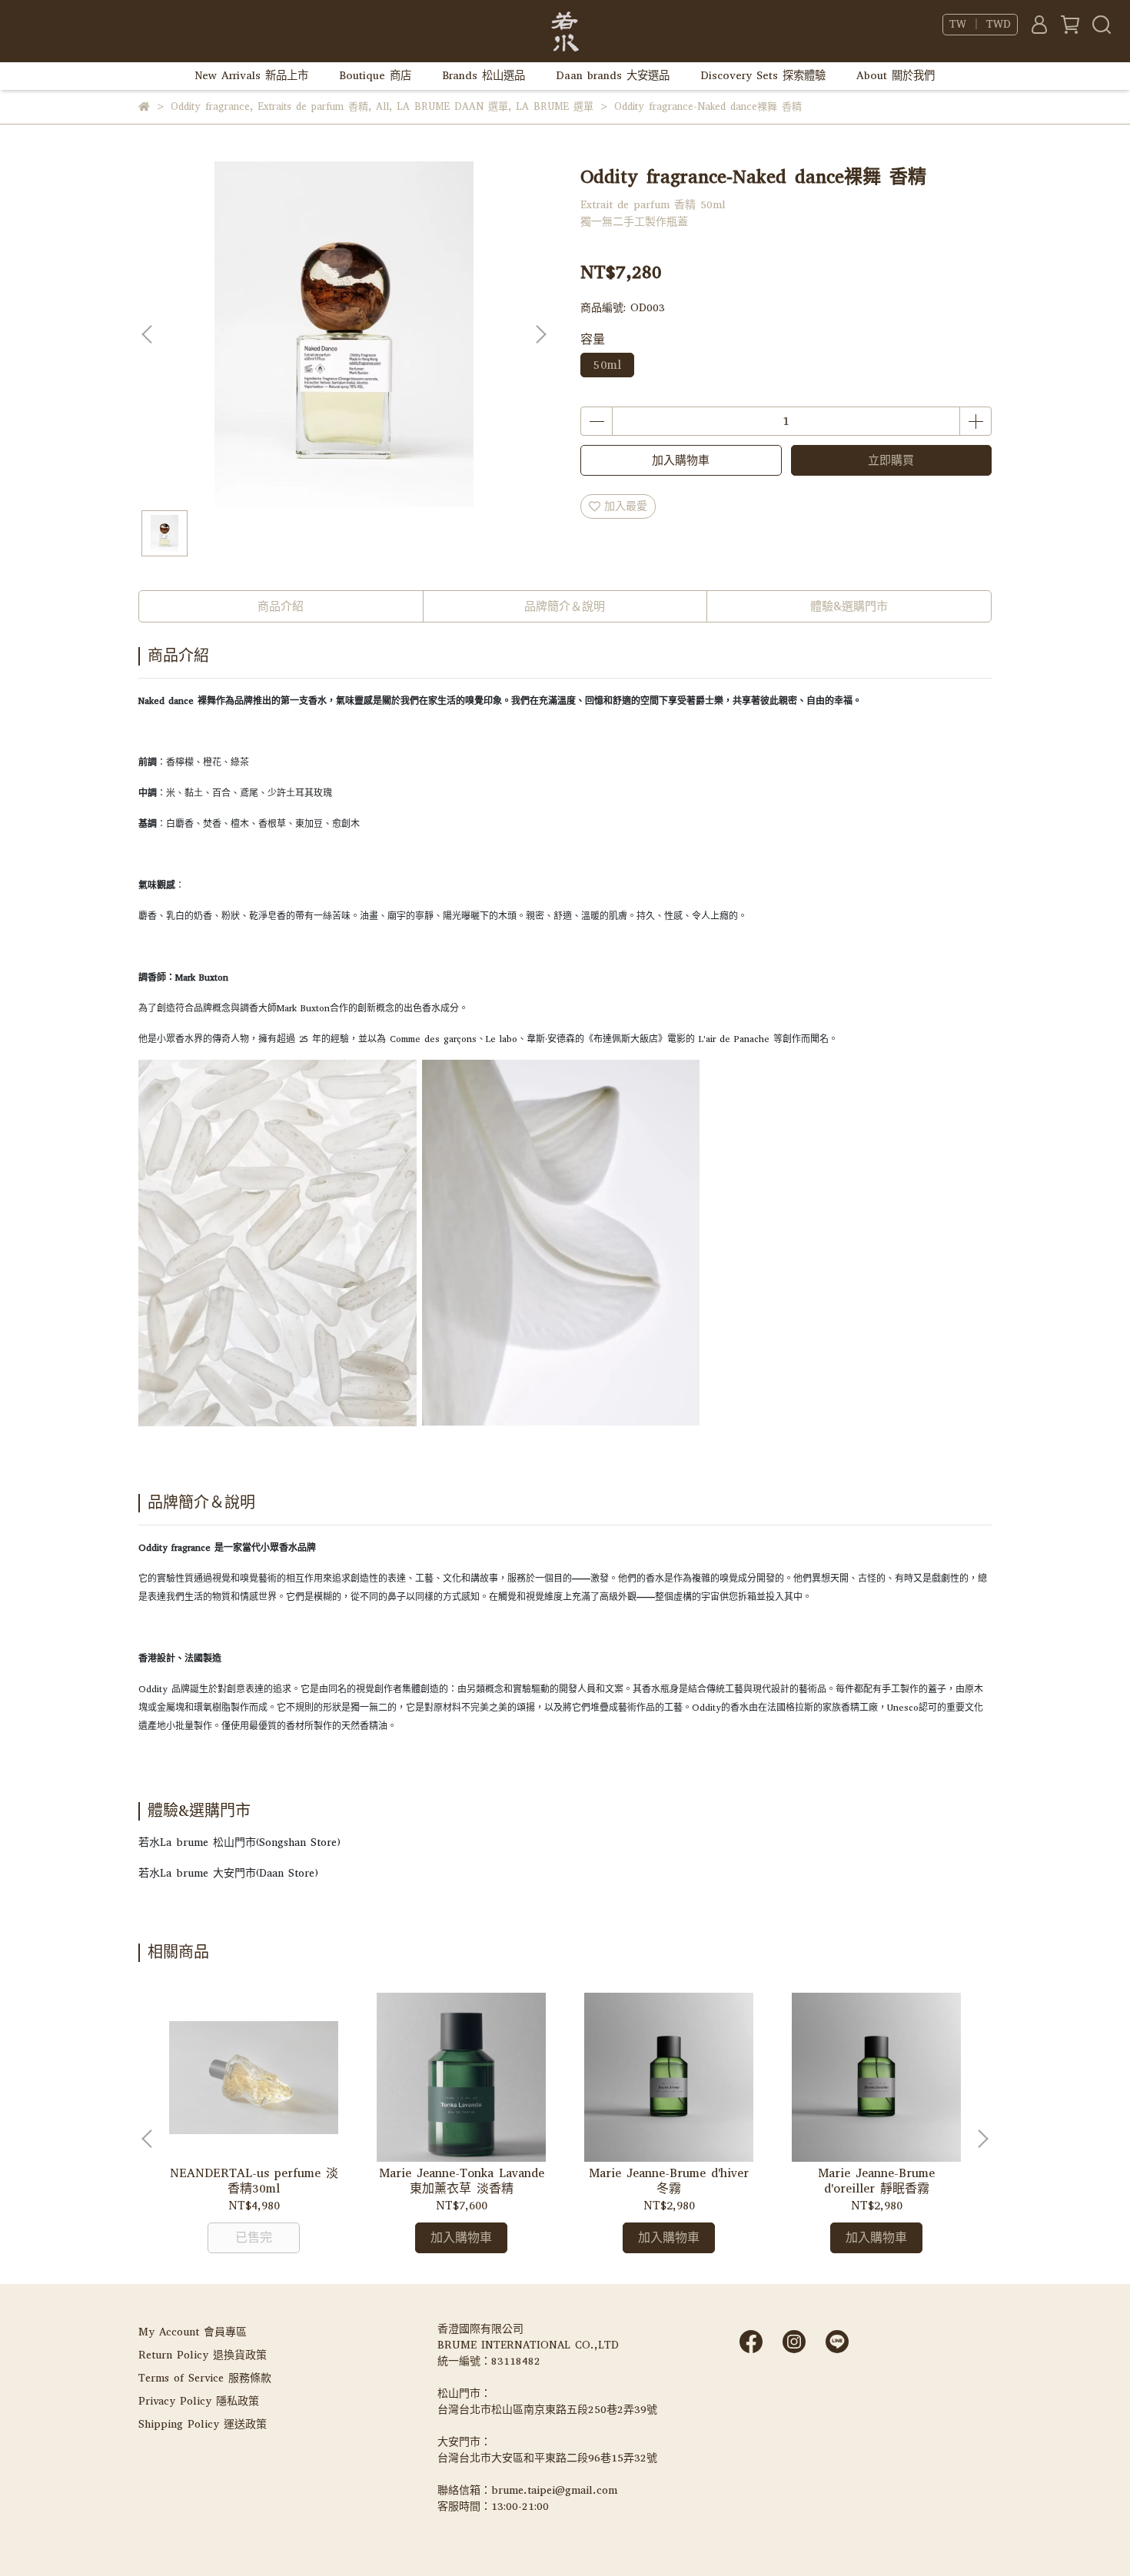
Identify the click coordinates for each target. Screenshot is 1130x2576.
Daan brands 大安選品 (613, 76)
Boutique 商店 (375, 76)
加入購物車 (681, 460)
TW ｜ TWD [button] (980, 25)
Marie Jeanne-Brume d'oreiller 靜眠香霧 (876, 2181)
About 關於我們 (896, 76)
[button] (540, 334)
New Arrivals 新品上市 (252, 76)
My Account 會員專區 (193, 2332)
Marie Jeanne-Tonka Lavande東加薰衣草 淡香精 (462, 2181)
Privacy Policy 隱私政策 (199, 2401)
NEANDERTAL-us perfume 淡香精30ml (254, 2181)
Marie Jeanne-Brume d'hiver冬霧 (669, 2181)
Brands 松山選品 (484, 76)
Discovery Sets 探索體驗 (763, 76)
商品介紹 (281, 606)
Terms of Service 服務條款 (205, 2378)
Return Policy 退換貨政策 (203, 2355)
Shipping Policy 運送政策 (203, 2424)
